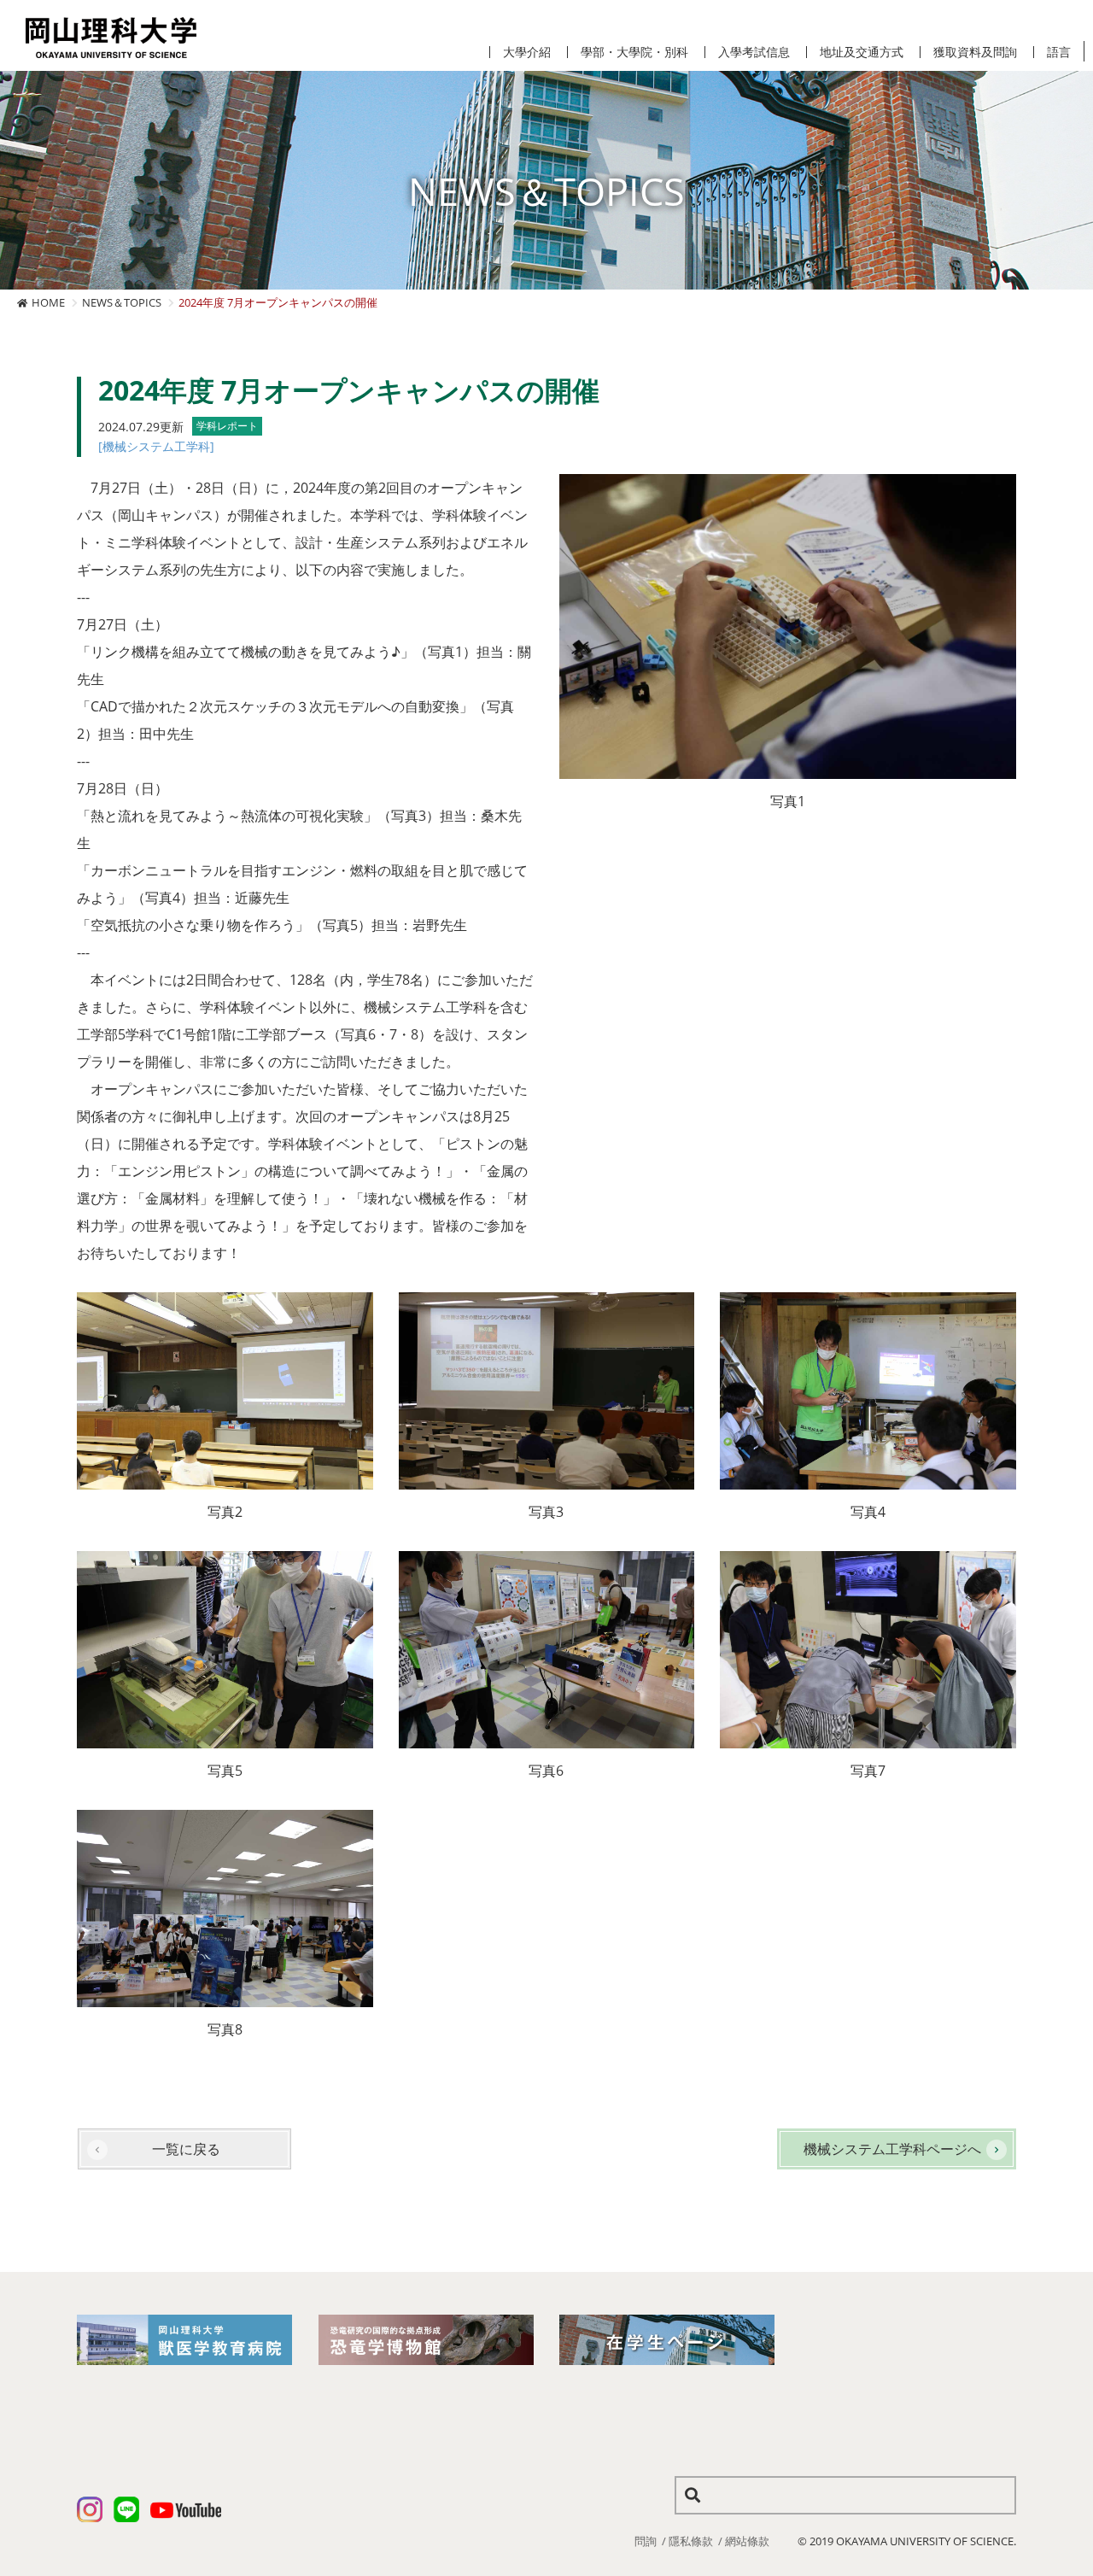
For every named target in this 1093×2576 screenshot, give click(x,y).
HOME (48, 302)
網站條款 (747, 2541)
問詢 (646, 2541)
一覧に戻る (186, 2149)
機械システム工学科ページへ (892, 2149)
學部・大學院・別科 (634, 52)
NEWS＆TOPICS (122, 302)
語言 (1059, 52)
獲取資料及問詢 (975, 52)
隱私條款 (691, 2541)
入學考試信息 (754, 52)
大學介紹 (527, 52)
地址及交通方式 (862, 52)
